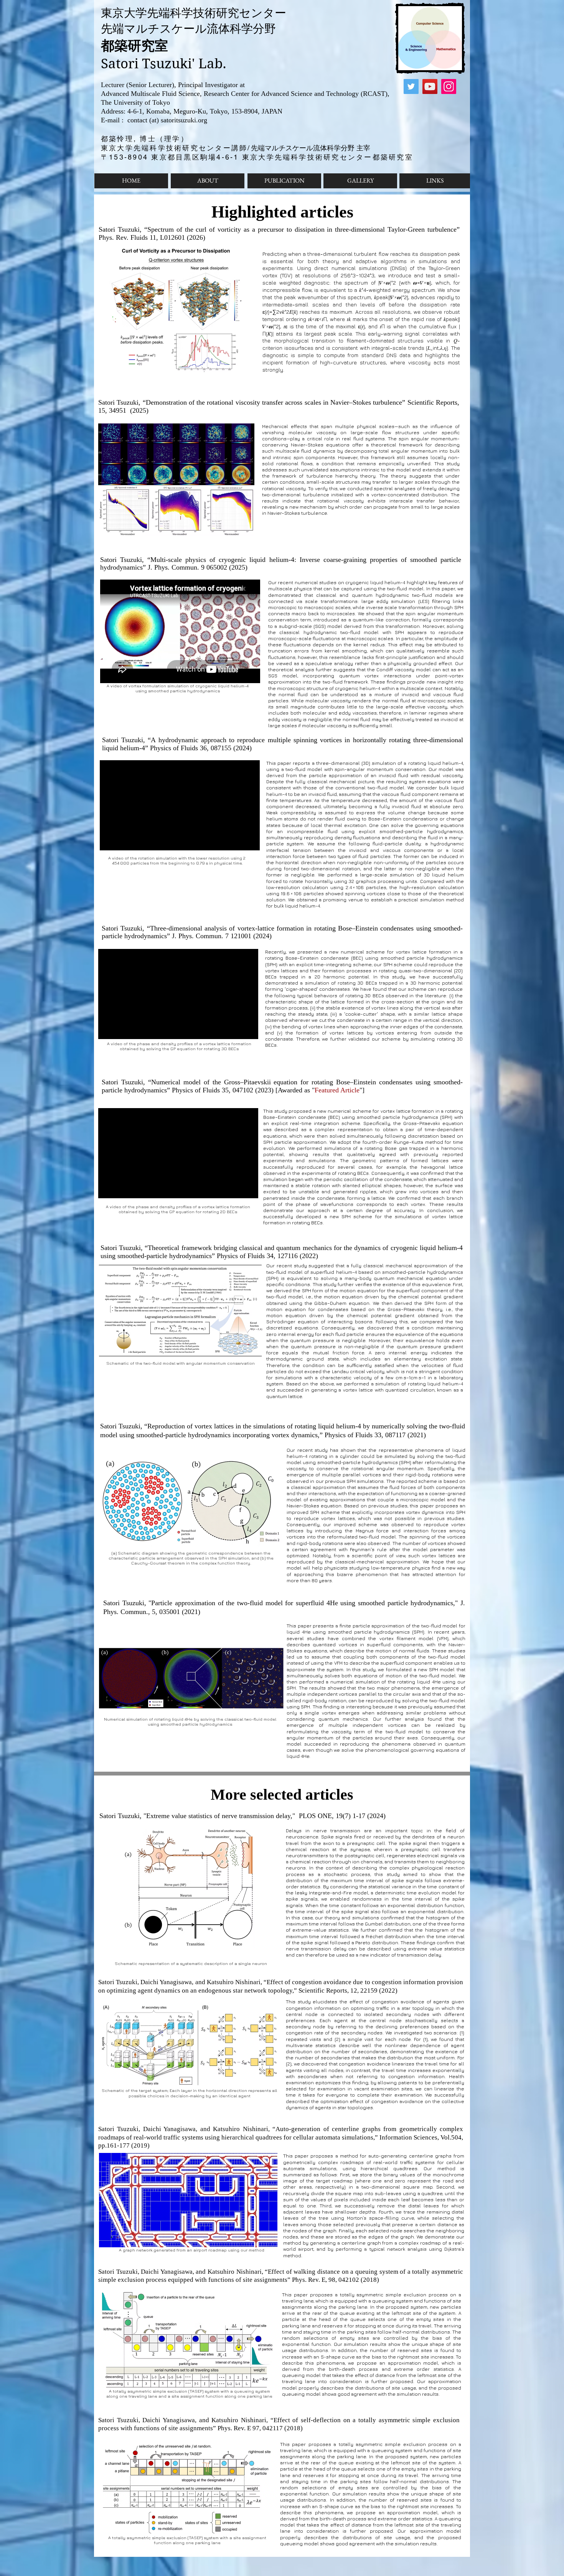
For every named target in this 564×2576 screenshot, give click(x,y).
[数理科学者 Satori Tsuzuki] (411, 86)
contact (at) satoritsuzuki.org (166, 120)
